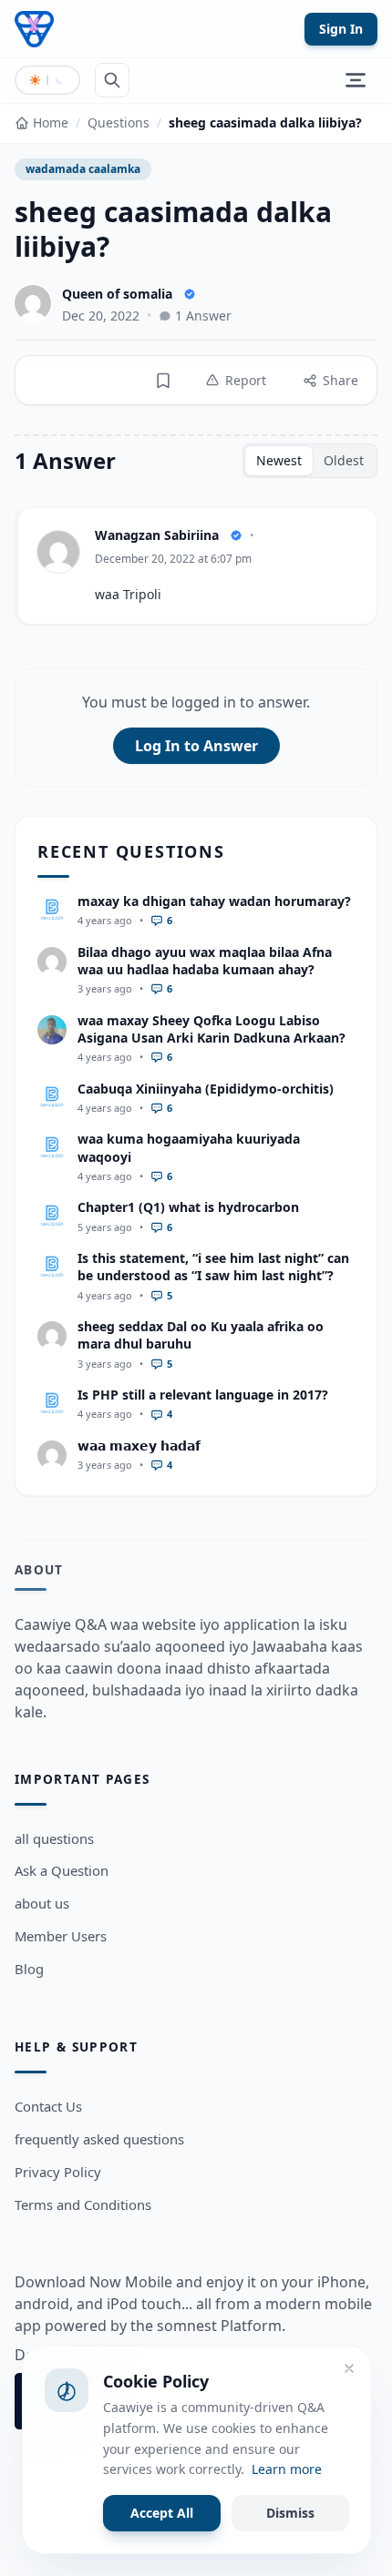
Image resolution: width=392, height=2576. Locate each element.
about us (42, 1903)
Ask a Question (62, 1870)
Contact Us (48, 2106)
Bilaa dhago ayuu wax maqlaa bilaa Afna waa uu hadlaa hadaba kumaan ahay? (205, 961)
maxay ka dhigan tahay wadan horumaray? (214, 901)
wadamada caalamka (83, 169)
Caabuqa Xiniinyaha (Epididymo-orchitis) (206, 1089)
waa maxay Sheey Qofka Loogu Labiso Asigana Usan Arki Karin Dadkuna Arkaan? (211, 1029)
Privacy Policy (58, 2172)
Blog (29, 1969)
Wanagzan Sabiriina (157, 535)
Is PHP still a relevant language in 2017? (203, 1395)
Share (340, 380)
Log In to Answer (196, 746)
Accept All (162, 2513)
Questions (119, 122)
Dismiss (290, 2513)
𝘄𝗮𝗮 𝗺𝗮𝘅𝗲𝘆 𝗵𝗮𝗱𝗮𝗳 (139, 1446)
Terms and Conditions (83, 2204)
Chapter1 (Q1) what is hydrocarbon (188, 1207)
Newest (279, 460)
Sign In (341, 29)
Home (51, 122)
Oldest (344, 460)
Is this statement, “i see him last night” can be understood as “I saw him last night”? (213, 1267)
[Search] (112, 80)
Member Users (61, 1936)
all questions (54, 1838)
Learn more (287, 2469)
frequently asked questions (99, 2139)
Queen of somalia (117, 294)
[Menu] (356, 80)
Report (246, 380)
